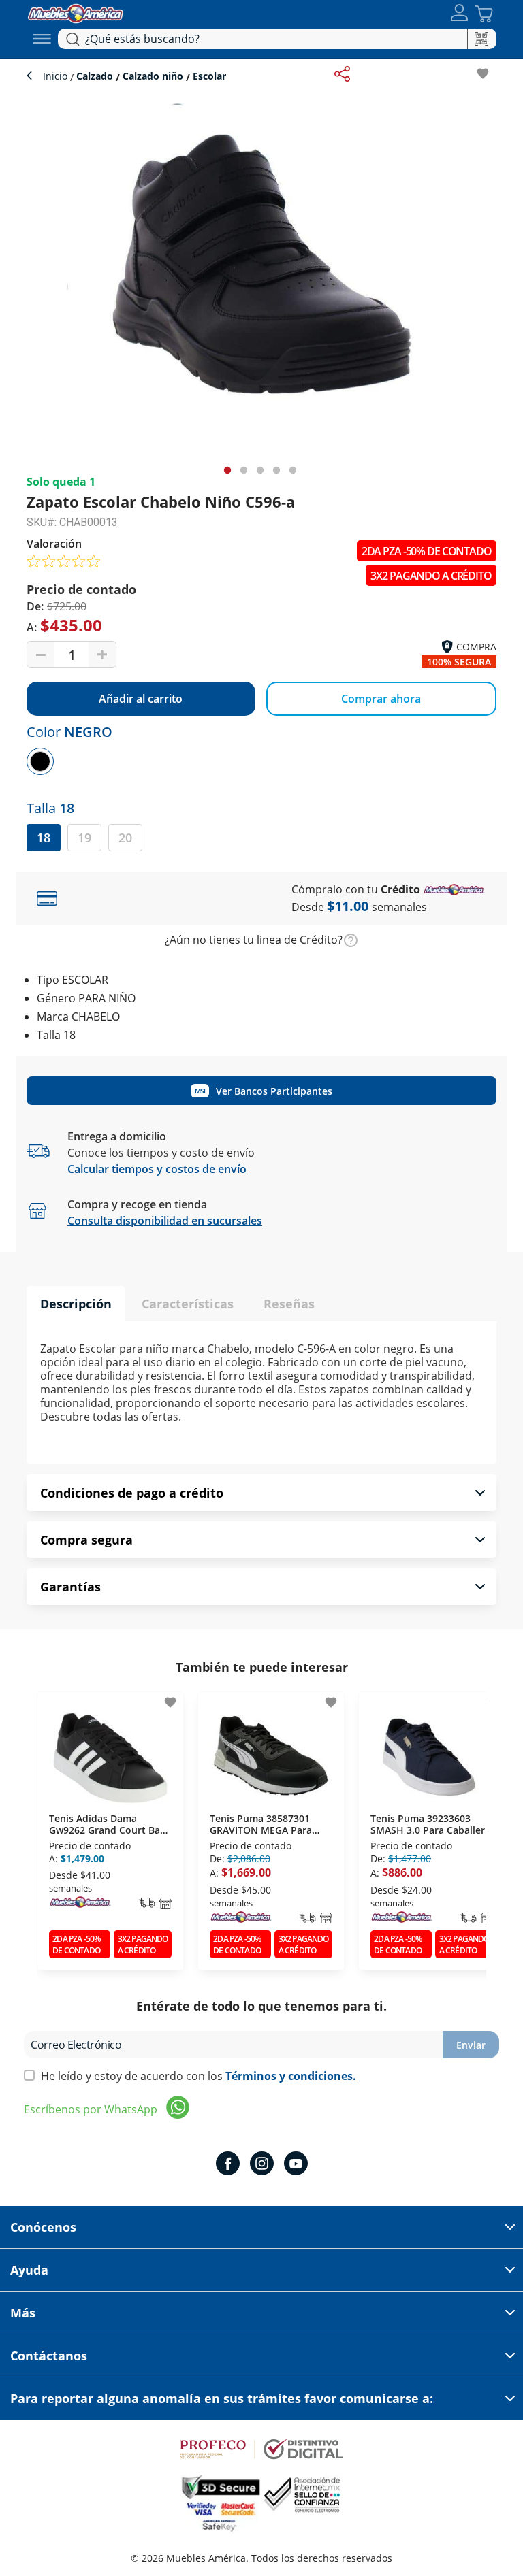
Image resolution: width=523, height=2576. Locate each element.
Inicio (57, 76)
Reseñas (289, 1304)
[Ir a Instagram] (262, 2165)
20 (125, 838)
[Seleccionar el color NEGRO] (40, 761)
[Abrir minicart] (484, 14)
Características (188, 1304)
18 (44, 838)
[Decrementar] (41, 655)
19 (84, 838)
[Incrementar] (102, 655)
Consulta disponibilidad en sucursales (165, 1221)
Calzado (95, 76)
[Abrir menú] (42, 39)
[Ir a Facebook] (228, 2165)
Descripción (76, 1304)
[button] (459, 14)
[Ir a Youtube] (296, 2165)
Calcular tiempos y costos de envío (157, 1169)
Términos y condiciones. (291, 2076)
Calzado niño (153, 76)
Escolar (208, 76)
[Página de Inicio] (76, 12)
